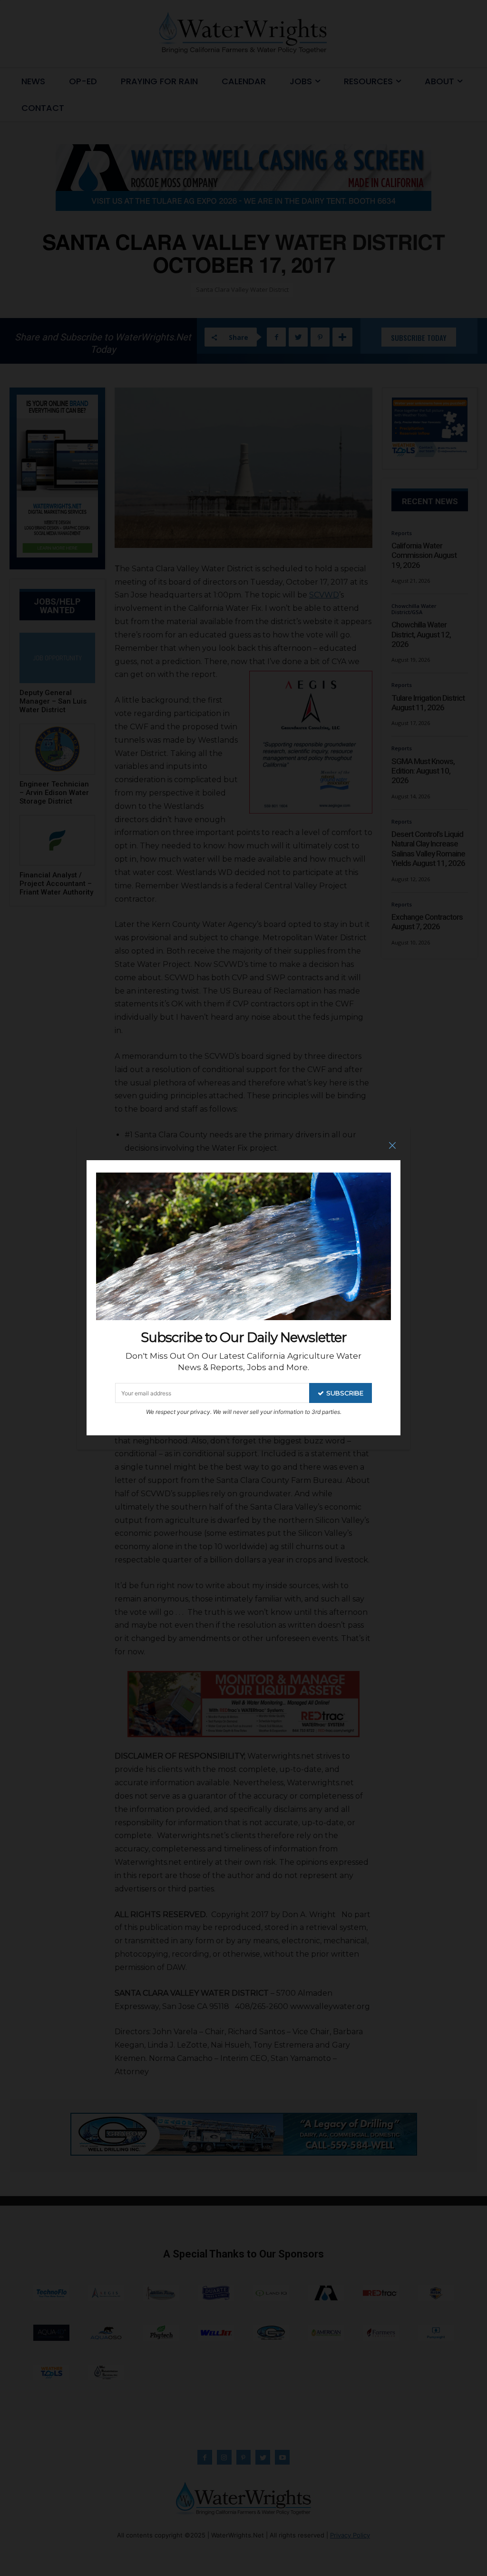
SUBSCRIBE (345, 1393)
